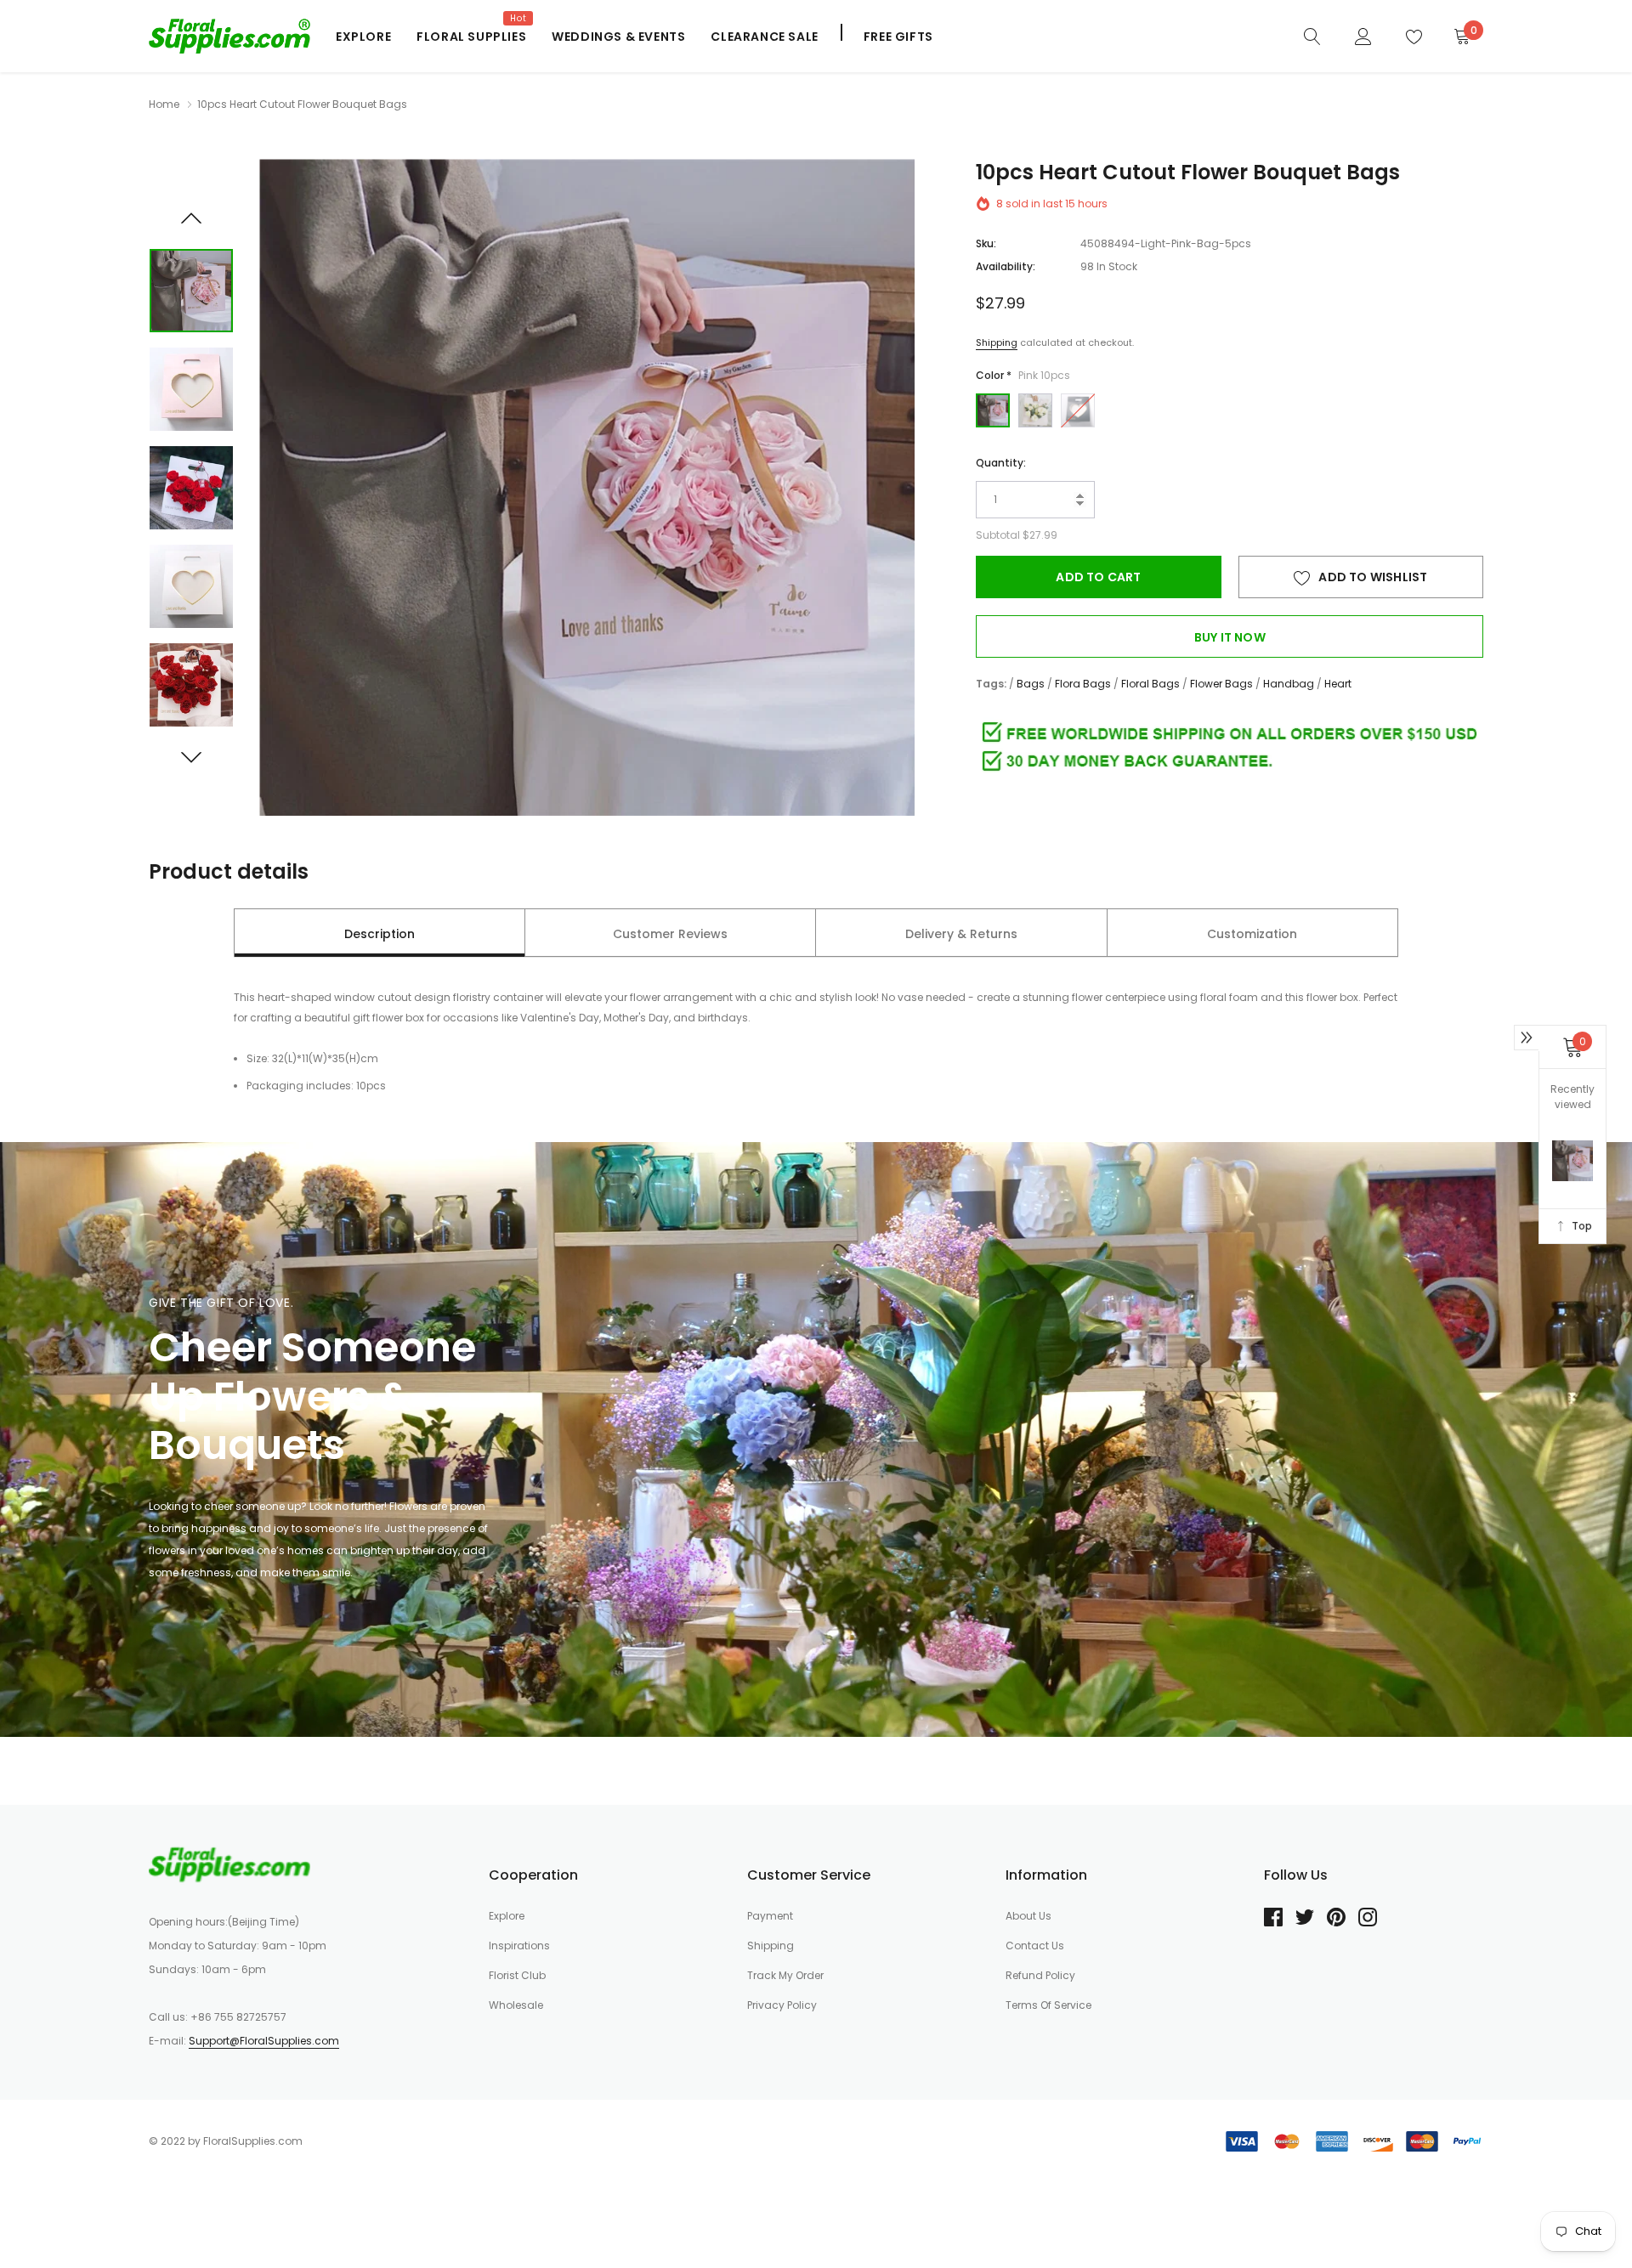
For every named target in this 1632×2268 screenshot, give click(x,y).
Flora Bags (1083, 684)
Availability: (1006, 266)
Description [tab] (380, 934)
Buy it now (1230, 637)
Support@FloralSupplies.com (264, 2041)
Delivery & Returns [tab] (961, 934)
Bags (1031, 684)
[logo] (229, 36)
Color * (1023, 375)
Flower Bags (1221, 684)
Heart (1338, 684)
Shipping (997, 342)
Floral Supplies (471, 37)
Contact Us (1035, 1946)
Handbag (1289, 684)
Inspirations (519, 1946)
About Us (1028, 1916)
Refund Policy (1040, 1975)
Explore (363, 37)
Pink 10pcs (993, 410)
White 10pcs (1035, 410)
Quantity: (1001, 463)
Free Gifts (898, 37)
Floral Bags (1150, 684)
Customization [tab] (1252, 934)
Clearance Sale (764, 37)
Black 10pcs (1078, 410)
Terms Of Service (1048, 2005)
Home (164, 104)
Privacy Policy (782, 2005)
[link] (1312, 36)
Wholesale (516, 2005)
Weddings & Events (618, 37)
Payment (770, 1916)
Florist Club (517, 1975)
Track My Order (785, 1975)
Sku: (986, 243)
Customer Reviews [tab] (670, 934)
